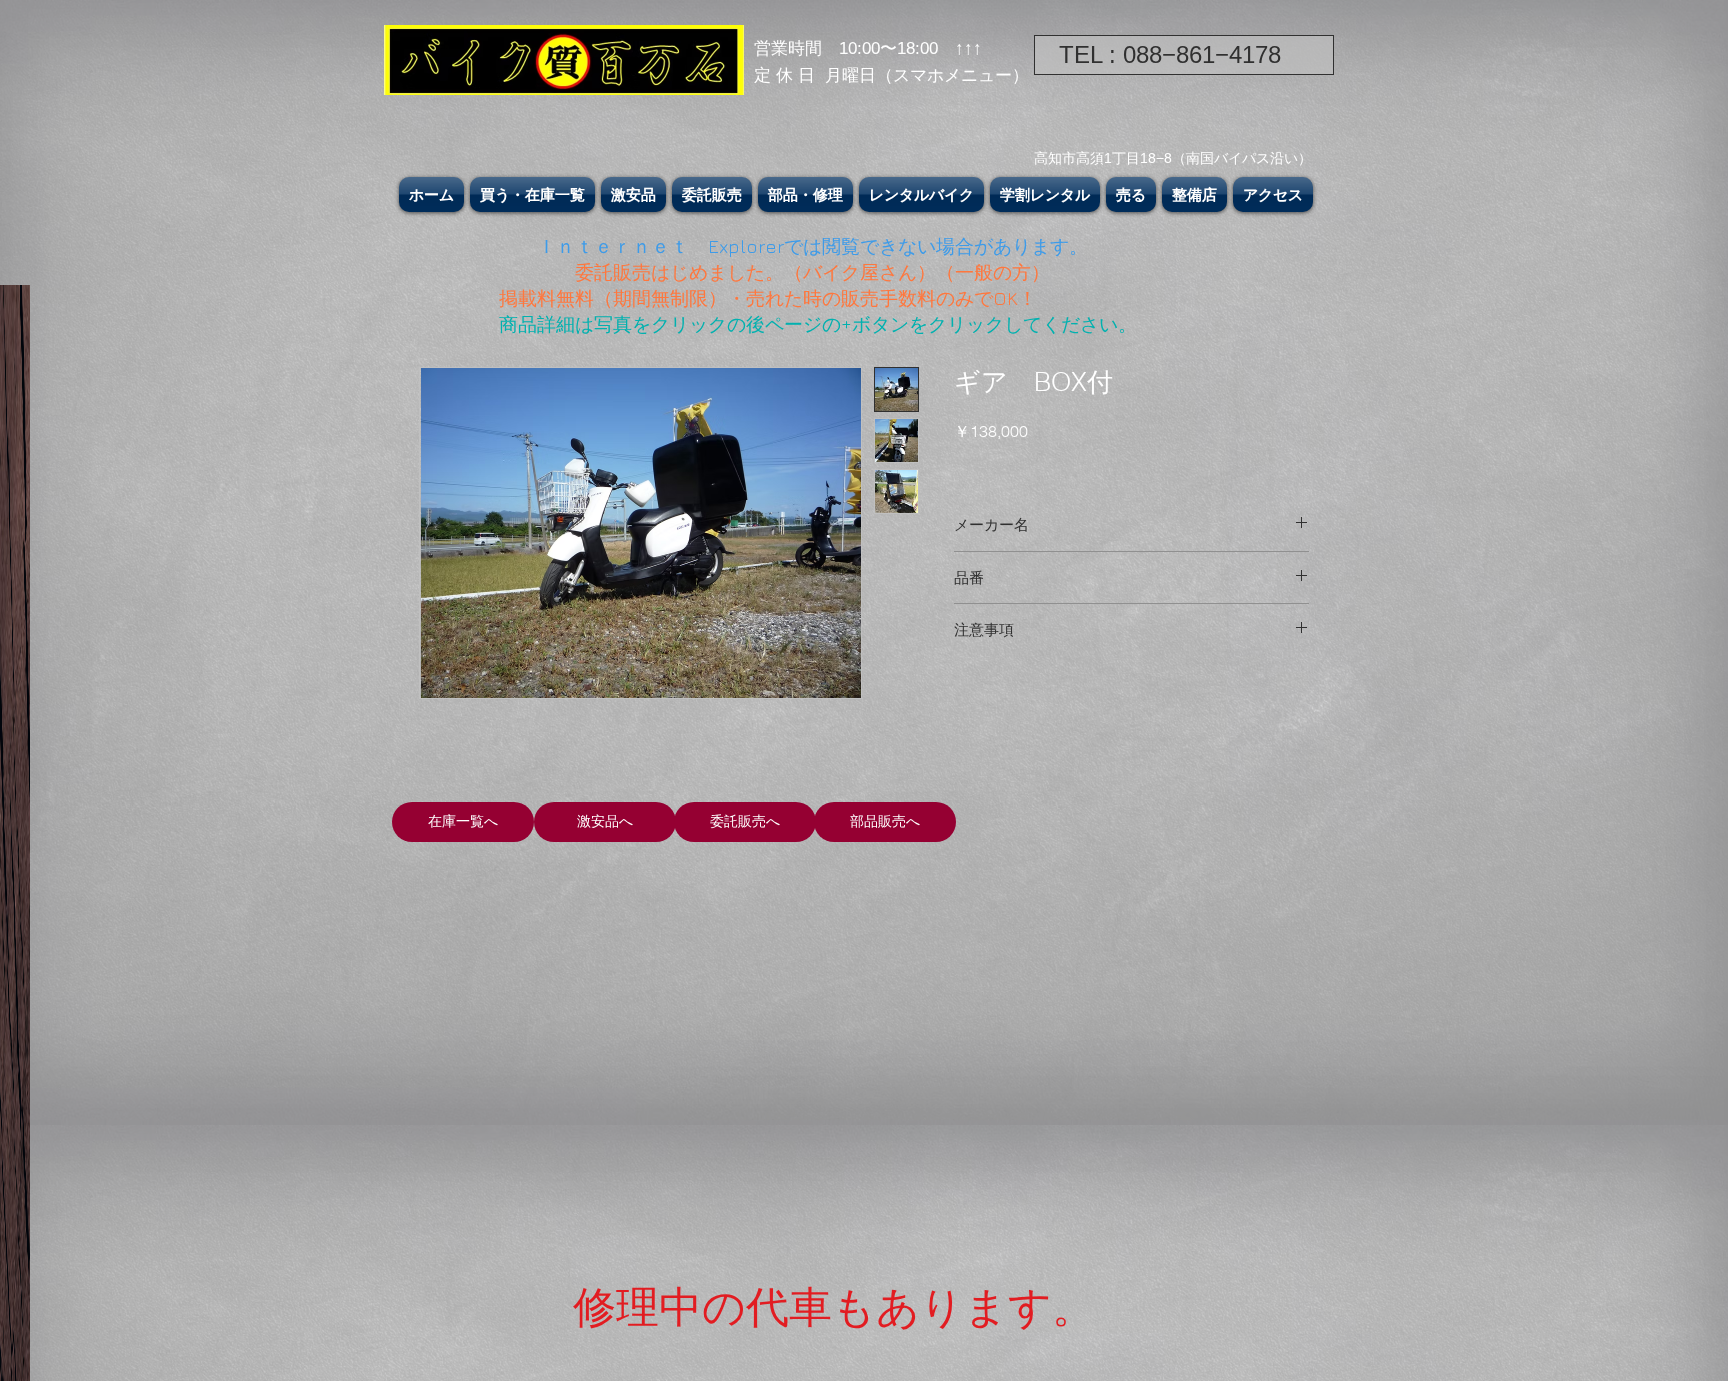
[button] (532, 194)
